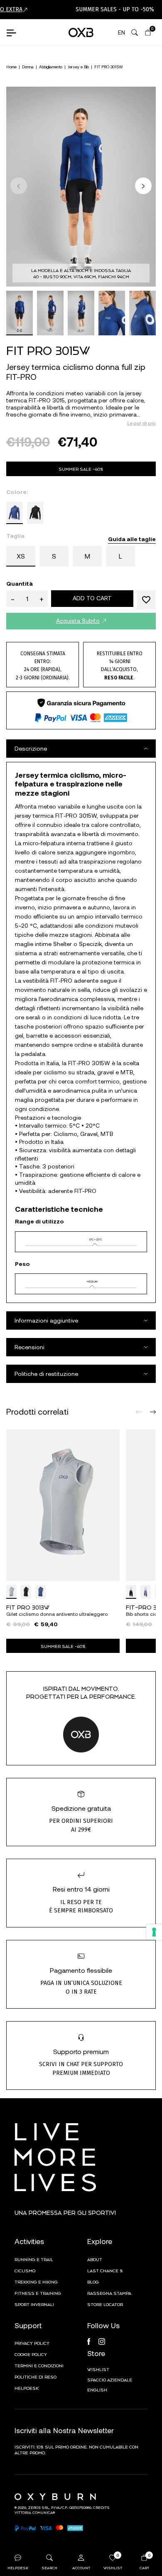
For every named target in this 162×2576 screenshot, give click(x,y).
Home (11, 67)
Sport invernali (34, 2304)
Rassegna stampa (109, 2293)
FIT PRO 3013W (28, 1607)
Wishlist (98, 2369)
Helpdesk (27, 2388)
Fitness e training (38, 2293)
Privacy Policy (32, 2343)
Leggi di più (141, 423)
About (95, 2259)
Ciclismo (25, 2270)
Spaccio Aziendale (110, 2379)
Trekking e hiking (36, 2281)
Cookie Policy (31, 2354)
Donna (28, 67)
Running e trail (34, 2259)
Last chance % (105, 2270)
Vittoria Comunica (34, 2512)
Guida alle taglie (132, 539)
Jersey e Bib (78, 67)
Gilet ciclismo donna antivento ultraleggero (57, 1614)
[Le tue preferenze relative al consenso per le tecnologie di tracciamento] (154, 1932)
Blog (93, 2281)
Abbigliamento (51, 67)
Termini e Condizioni (39, 2365)
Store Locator (105, 2304)
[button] (143, 186)
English (97, 2389)
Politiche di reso (36, 2376)
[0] (148, 32)
